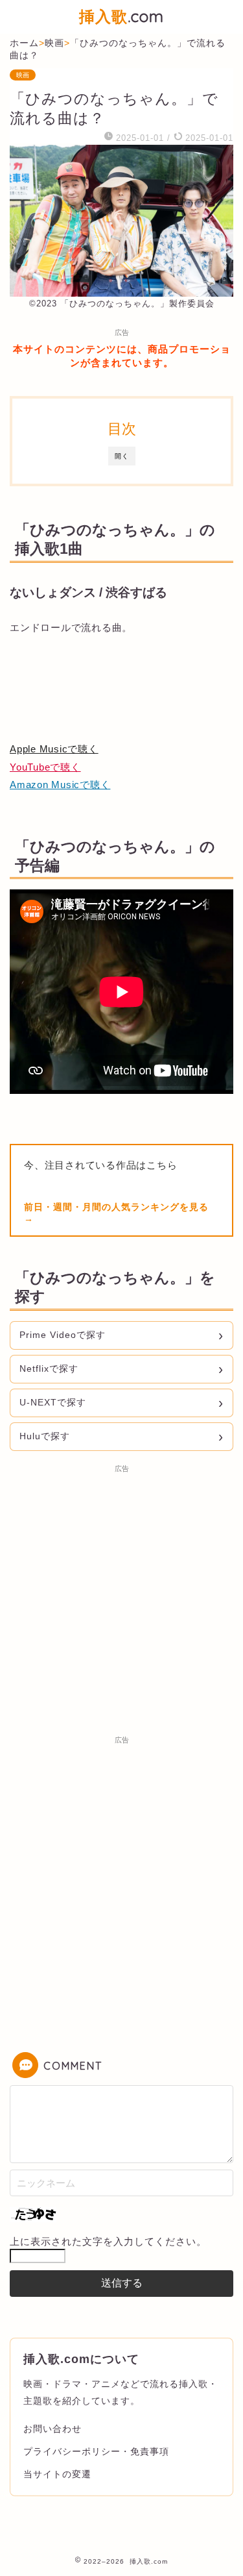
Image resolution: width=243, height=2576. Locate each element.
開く (122, 456)
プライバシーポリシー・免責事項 (96, 2451)
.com (121, 16)
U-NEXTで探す (53, 1402)
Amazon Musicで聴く (60, 785)
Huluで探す (45, 1436)
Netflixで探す (49, 1368)
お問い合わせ (52, 2429)
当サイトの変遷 (57, 2474)
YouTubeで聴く (45, 767)
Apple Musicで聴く (54, 749)
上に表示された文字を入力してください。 (108, 2241)
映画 (23, 75)
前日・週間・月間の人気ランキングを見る (116, 1207)
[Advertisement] (121, 1601)
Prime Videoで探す (63, 1335)
